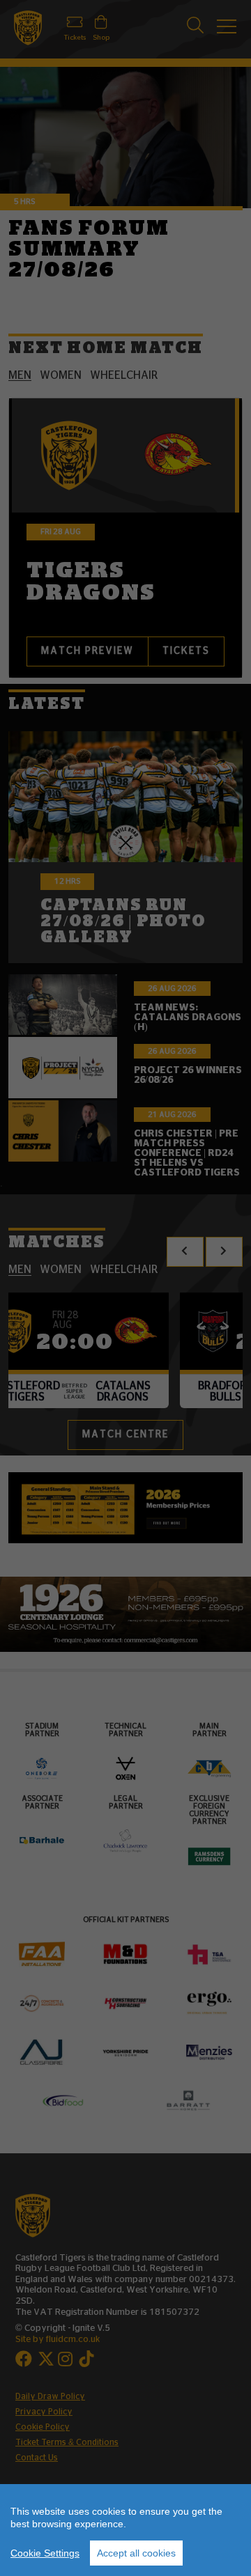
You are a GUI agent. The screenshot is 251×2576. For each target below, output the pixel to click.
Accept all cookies (136, 2553)
